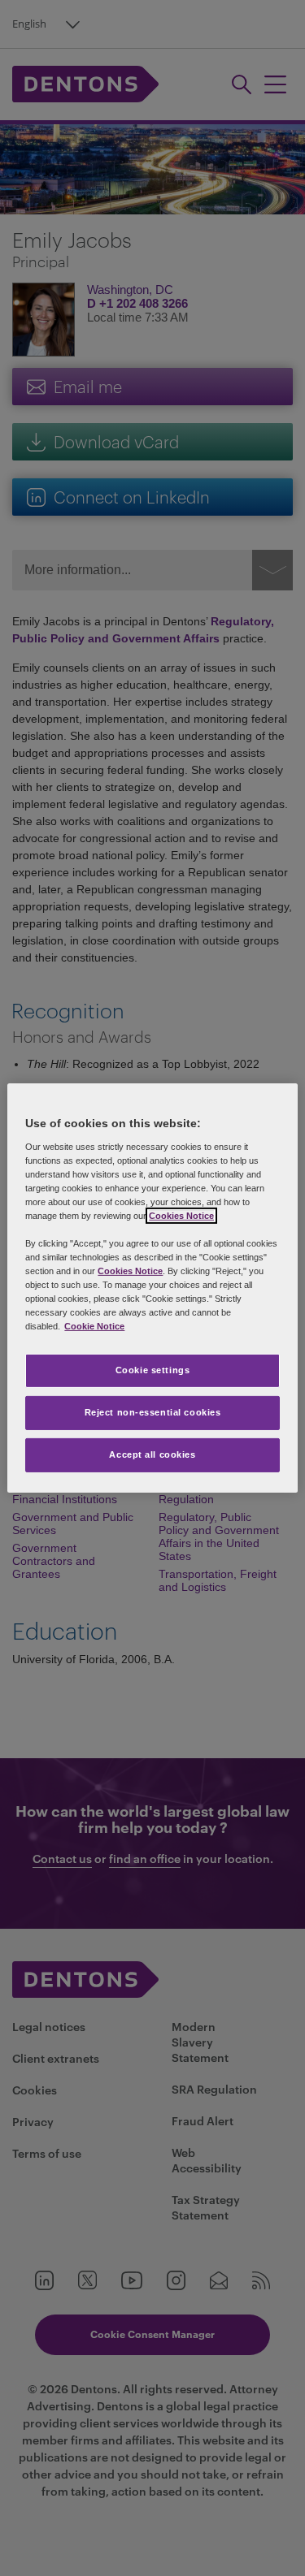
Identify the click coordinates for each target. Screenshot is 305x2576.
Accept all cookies (152, 1454)
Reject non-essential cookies (153, 1412)
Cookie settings (153, 1370)
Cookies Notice (181, 1216)
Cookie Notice (94, 1326)
